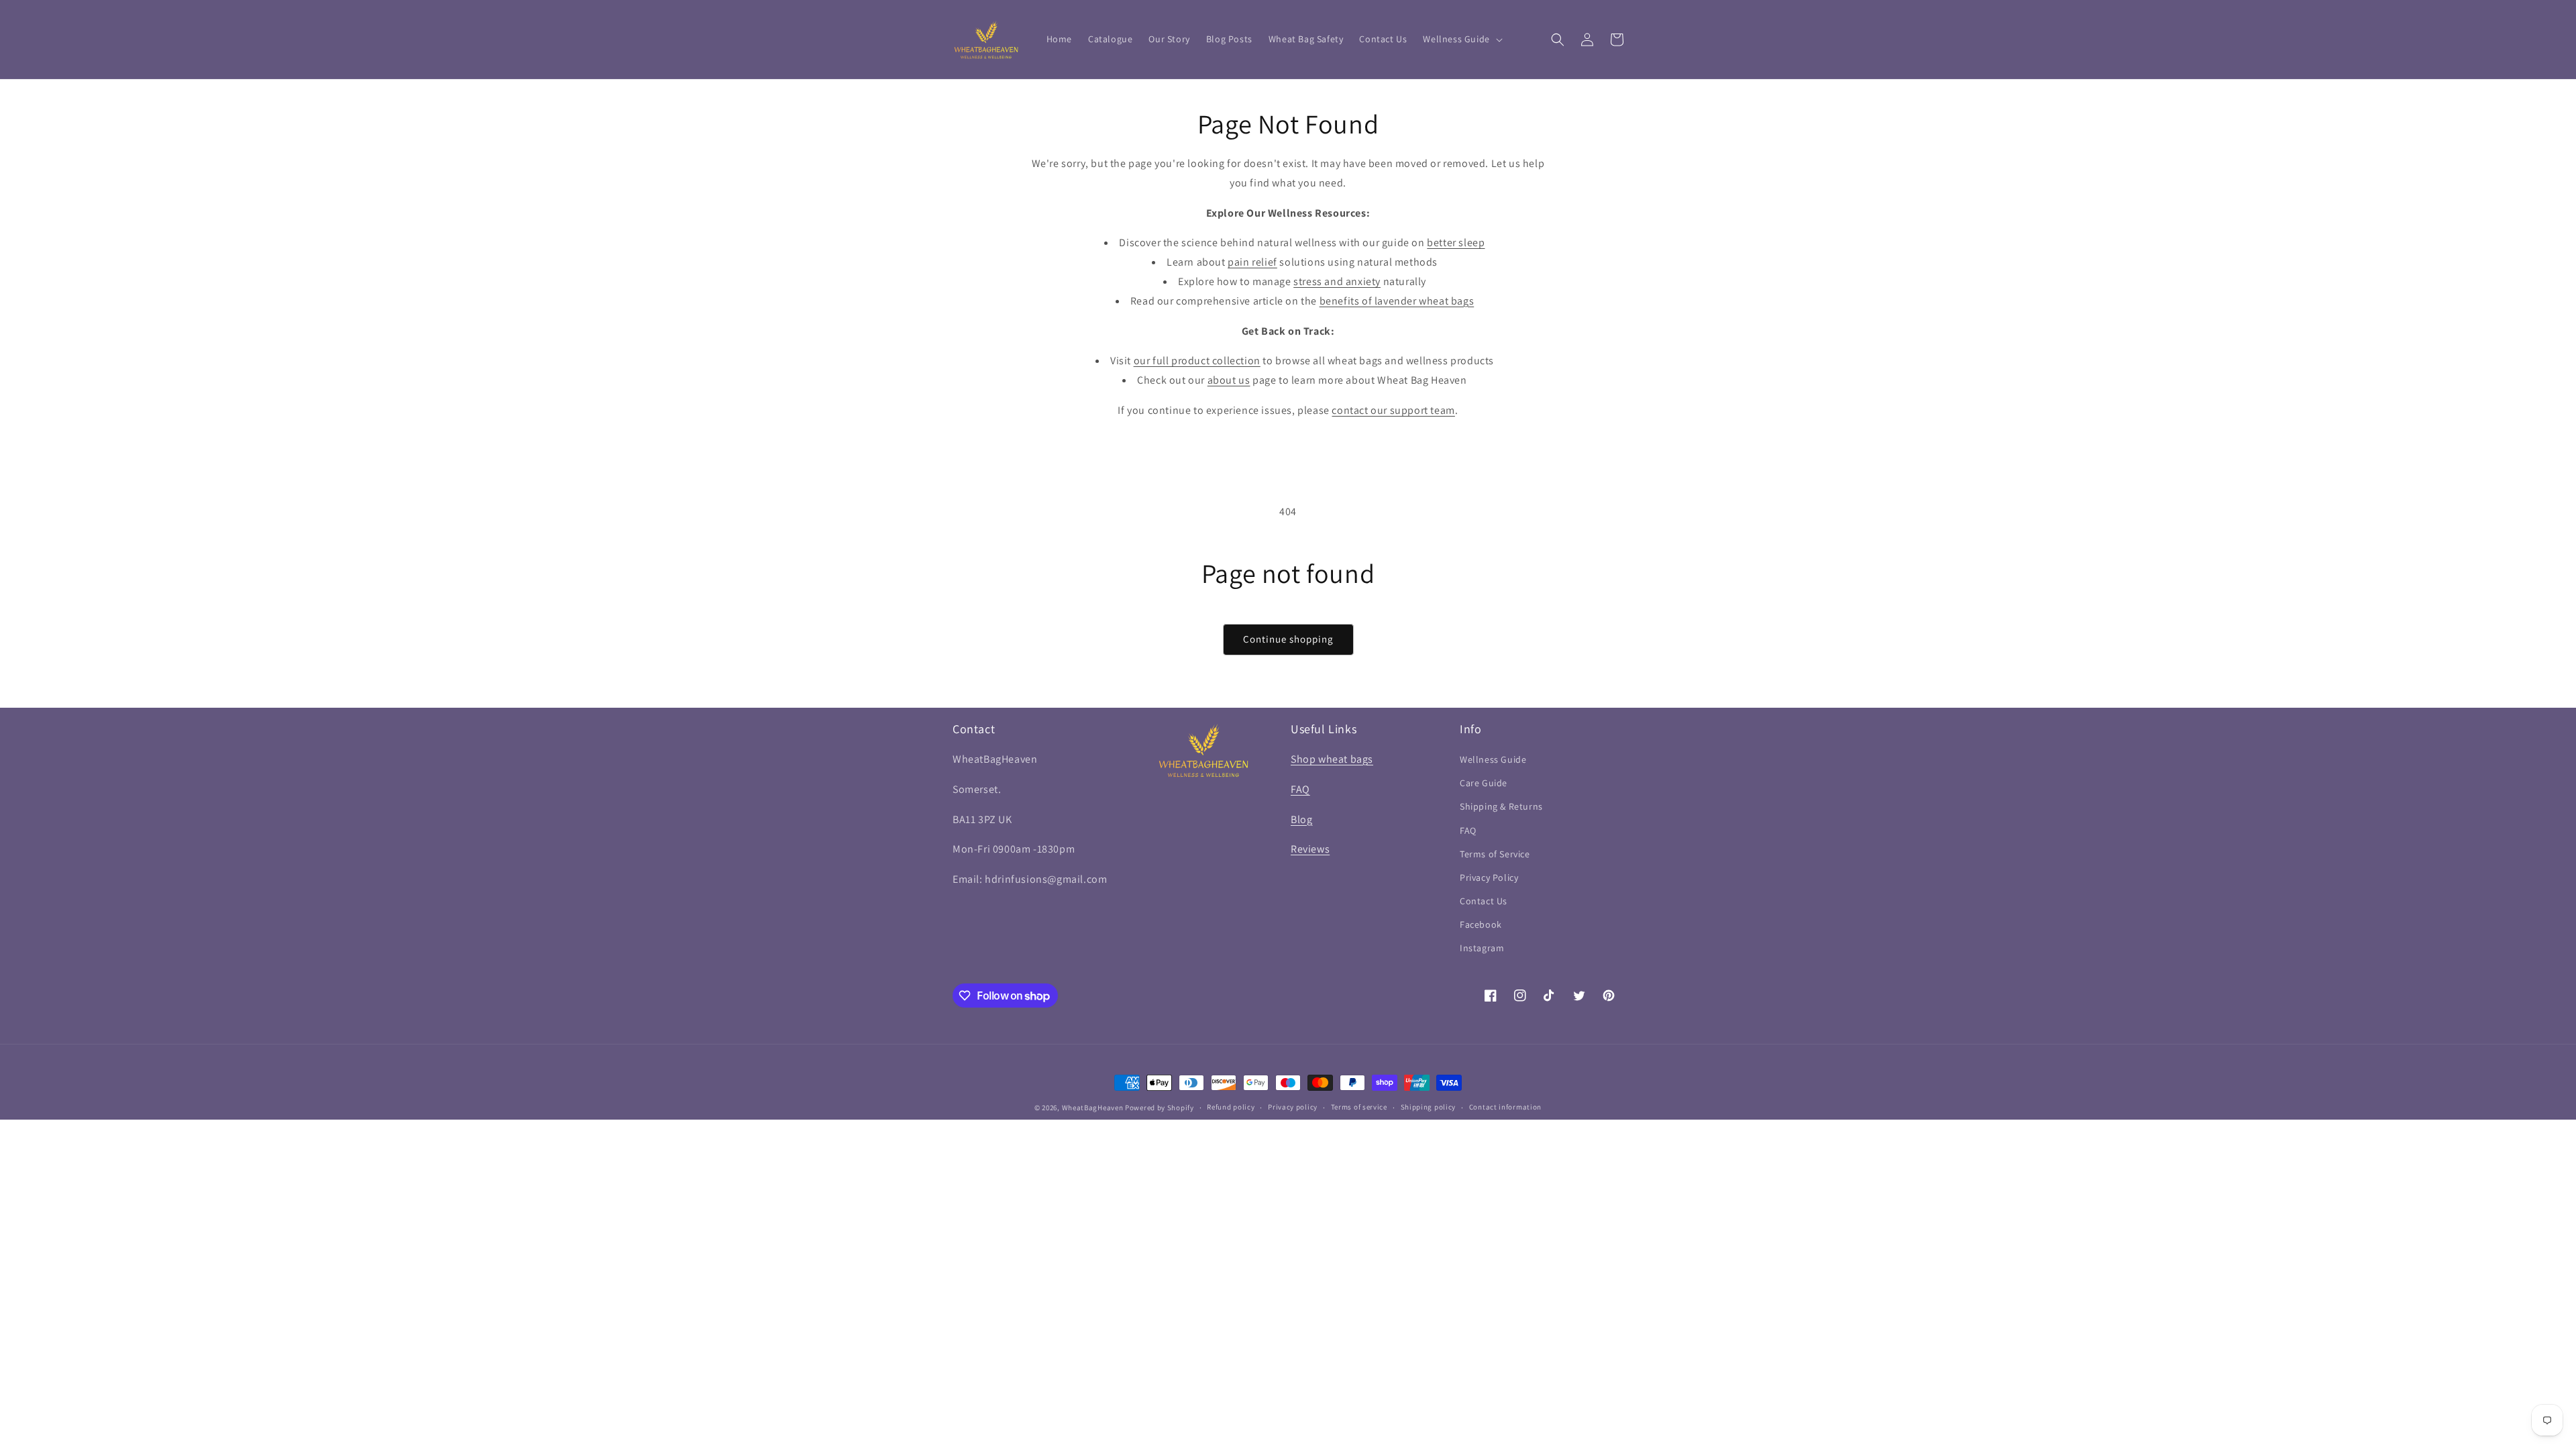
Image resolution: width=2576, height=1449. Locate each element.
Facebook (1481, 924)
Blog (1301, 819)
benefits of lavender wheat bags (1397, 301)
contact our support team (1393, 410)
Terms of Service (1495, 854)
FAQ (1300, 789)
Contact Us (1484, 901)
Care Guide (1484, 783)
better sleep (1456, 243)
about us (1229, 380)
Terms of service (1359, 1107)
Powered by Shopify (1160, 1108)
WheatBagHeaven (1094, 1108)
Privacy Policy (1489, 877)
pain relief (1252, 262)
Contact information (1505, 1107)
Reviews (1310, 849)
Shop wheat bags (1332, 759)
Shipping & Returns (1501, 806)
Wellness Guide (1493, 759)
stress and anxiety (1337, 281)
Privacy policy (1293, 1107)
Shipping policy (1429, 1107)
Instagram (1482, 948)
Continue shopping (1288, 639)
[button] (1461, 39)
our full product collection (1197, 361)
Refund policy (1231, 1107)
